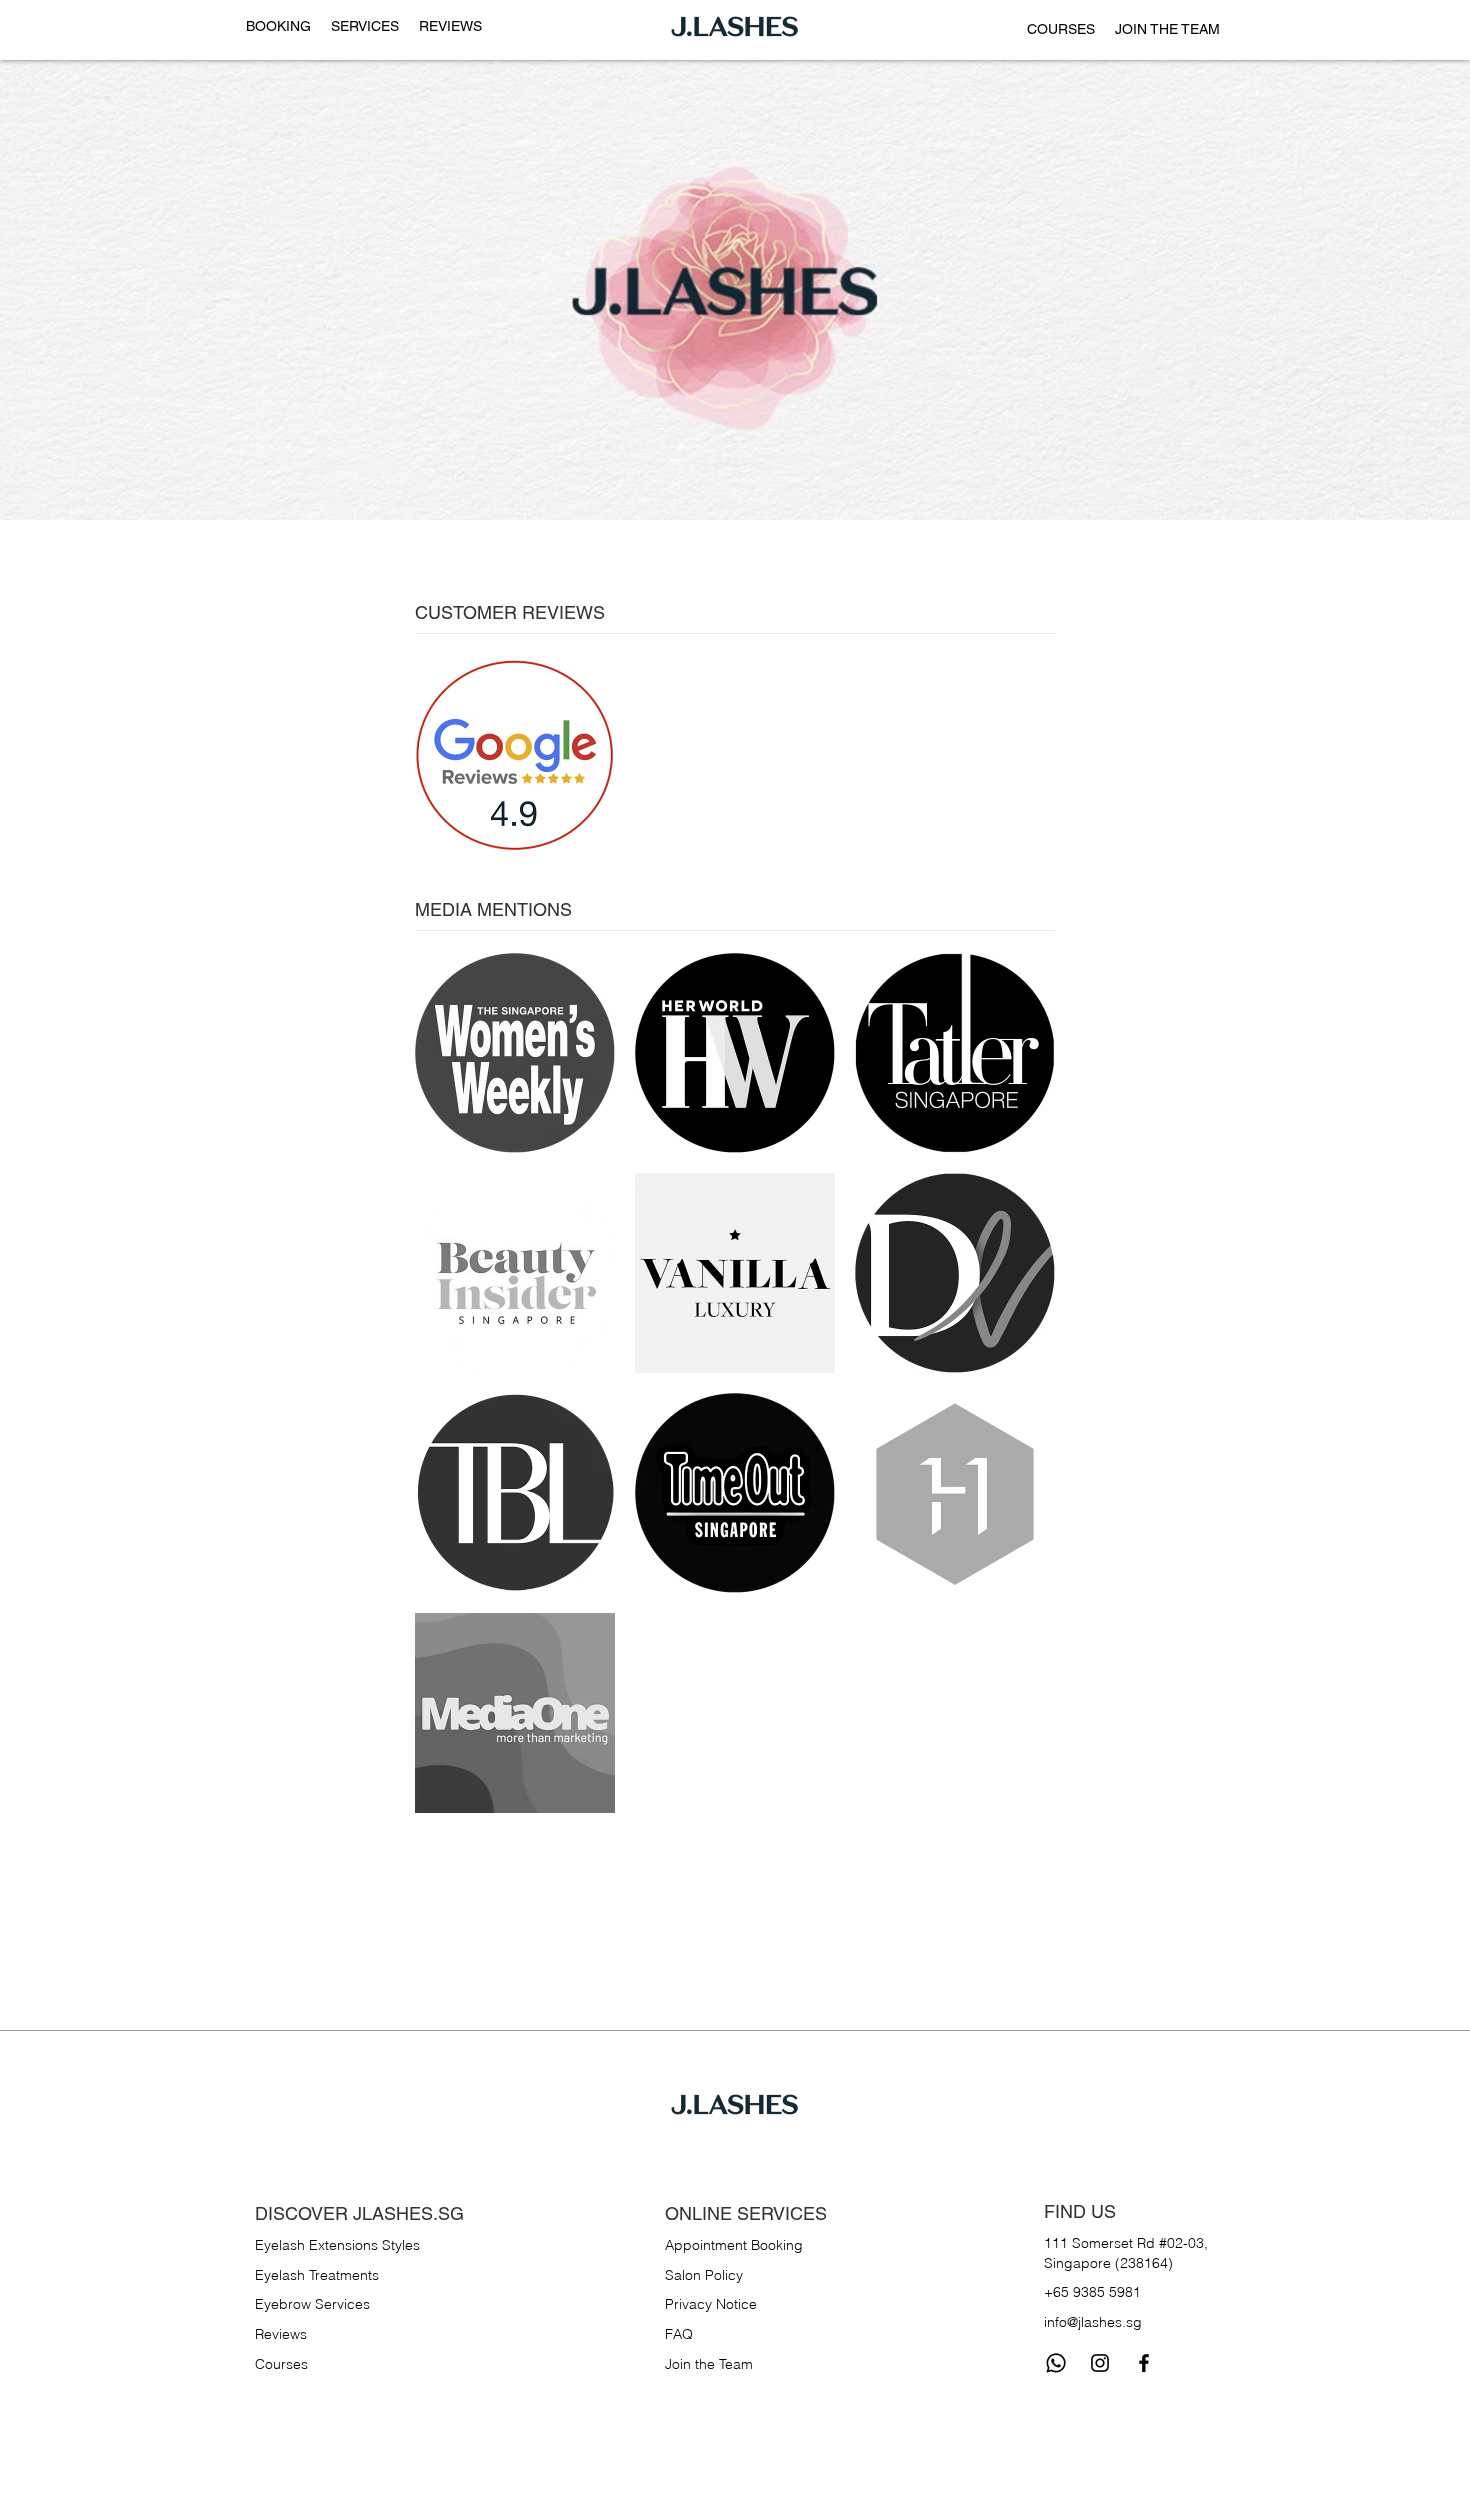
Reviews (281, 2334)
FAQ (679, 2334)
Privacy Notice (711, 2304)
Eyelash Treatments (317, 2275)
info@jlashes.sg (1093, 2322)
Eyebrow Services (312, 2304)
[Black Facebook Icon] (1144, 2363)
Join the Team (709, 2364)
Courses (281, 2364)
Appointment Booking (734, 2245)
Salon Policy (704, 2275)
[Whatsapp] (1056, 2363)
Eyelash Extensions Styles (337, 2245)
